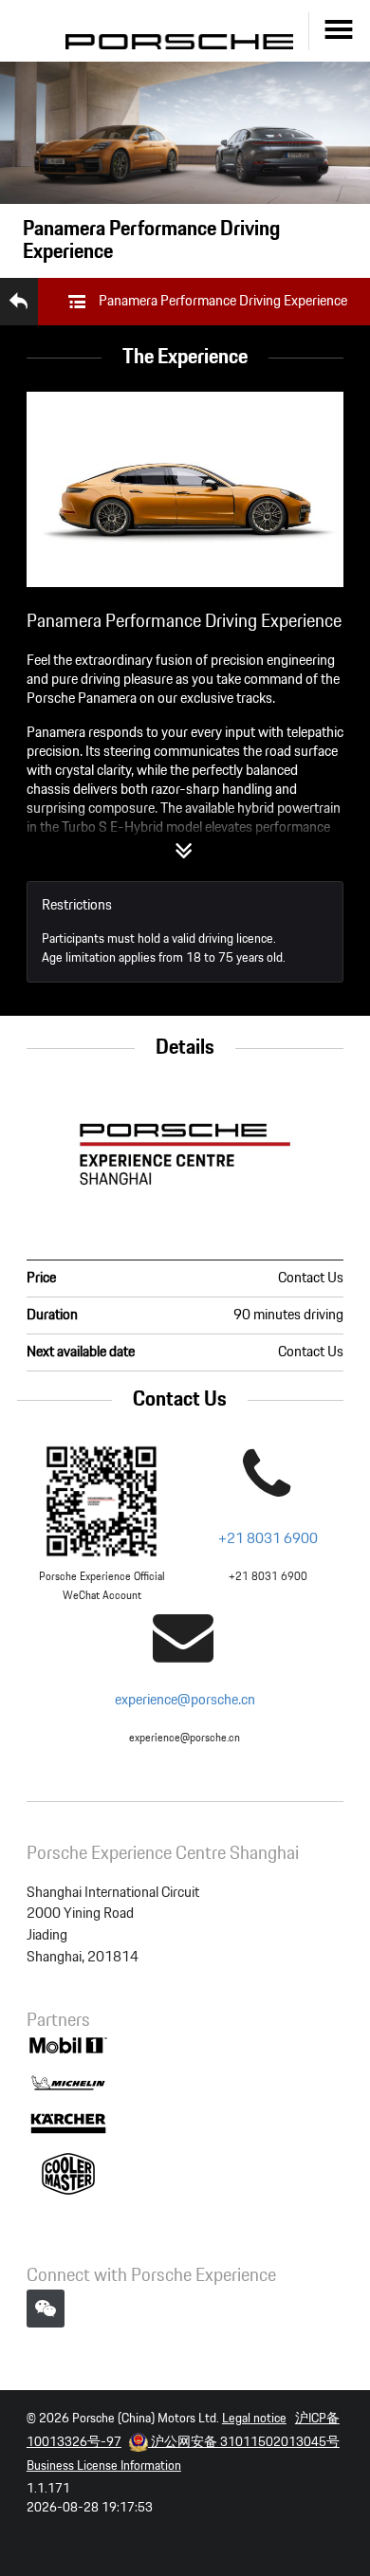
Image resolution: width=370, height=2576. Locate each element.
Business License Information (104, 2466)
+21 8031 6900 (268, 1539)
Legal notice (254, 2419)
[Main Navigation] (339, 31)
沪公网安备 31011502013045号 (244, 2442)
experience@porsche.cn (185, 1700)
